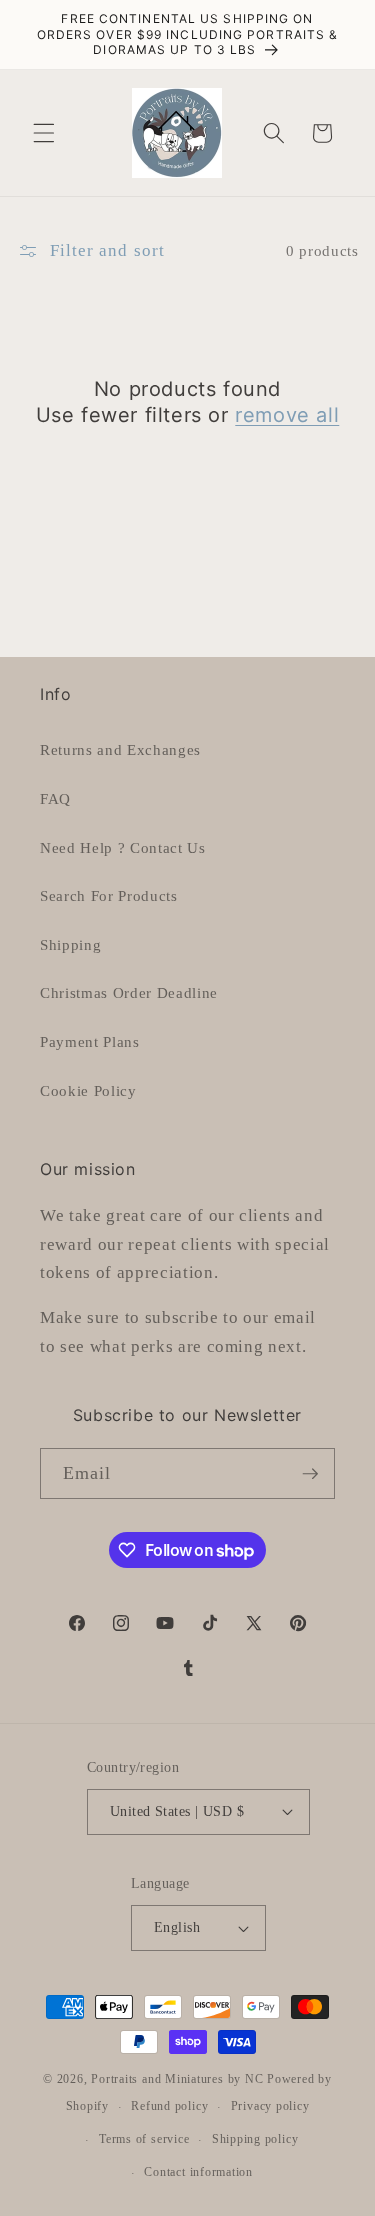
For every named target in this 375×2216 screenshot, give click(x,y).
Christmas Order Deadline (129, 992)
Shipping (70, 944)
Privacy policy (270, 2106)
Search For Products (109, 895)
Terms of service (144, 2139)
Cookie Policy (88, 1090)
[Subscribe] (310, 1474)
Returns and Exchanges (120, 749)
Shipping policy (255, 2139)
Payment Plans (90, 1041)
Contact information (198, 2172)
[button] (44, 133)
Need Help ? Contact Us (123, 847)
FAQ (55, 798)
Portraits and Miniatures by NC (177, 2079)
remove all (287, 415)
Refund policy (169, 2106)
